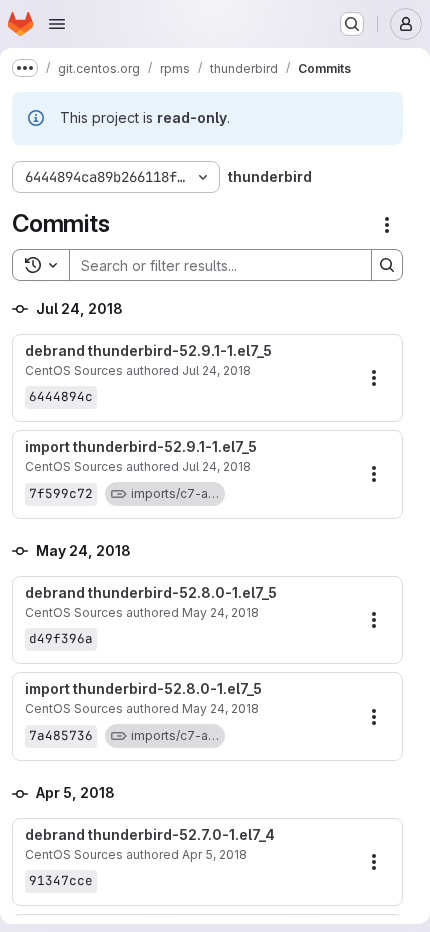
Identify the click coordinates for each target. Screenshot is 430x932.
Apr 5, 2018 (214, 854)
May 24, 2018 (220, 612)
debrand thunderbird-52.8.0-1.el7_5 (151, 593)
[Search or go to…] (352, 24)
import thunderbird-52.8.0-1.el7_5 (143, 689)
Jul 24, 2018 (216, 370)
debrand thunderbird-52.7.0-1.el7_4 (150, 835)
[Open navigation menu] (57, 24)
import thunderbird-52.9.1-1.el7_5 (141, 447)
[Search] (387, 265)
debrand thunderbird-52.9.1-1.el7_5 (148, 351)
